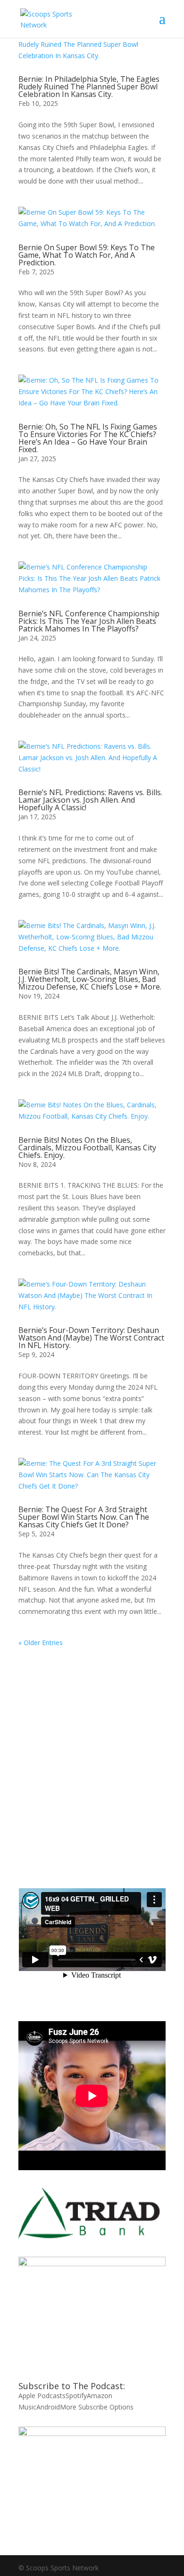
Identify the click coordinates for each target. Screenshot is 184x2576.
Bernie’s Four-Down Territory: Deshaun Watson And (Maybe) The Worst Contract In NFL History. (91, 1338)
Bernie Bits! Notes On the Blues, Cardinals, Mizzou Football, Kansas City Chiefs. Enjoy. (87, 1148)
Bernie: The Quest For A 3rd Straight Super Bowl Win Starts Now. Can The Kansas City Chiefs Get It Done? (84, 1517)
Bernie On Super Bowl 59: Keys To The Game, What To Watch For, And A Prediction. (87, 255)
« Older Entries (41, 1643)
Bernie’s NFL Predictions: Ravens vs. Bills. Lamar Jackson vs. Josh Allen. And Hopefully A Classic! (90, 800)
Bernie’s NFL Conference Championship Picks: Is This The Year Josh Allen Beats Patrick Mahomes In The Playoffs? (89, 621)
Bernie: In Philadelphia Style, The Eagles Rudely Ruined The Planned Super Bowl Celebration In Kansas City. (89, 87)
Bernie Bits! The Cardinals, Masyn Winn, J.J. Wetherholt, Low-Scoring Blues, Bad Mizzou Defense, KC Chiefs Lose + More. (90, 979)
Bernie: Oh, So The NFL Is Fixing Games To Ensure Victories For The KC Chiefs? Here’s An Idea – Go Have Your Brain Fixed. (88, 438)
